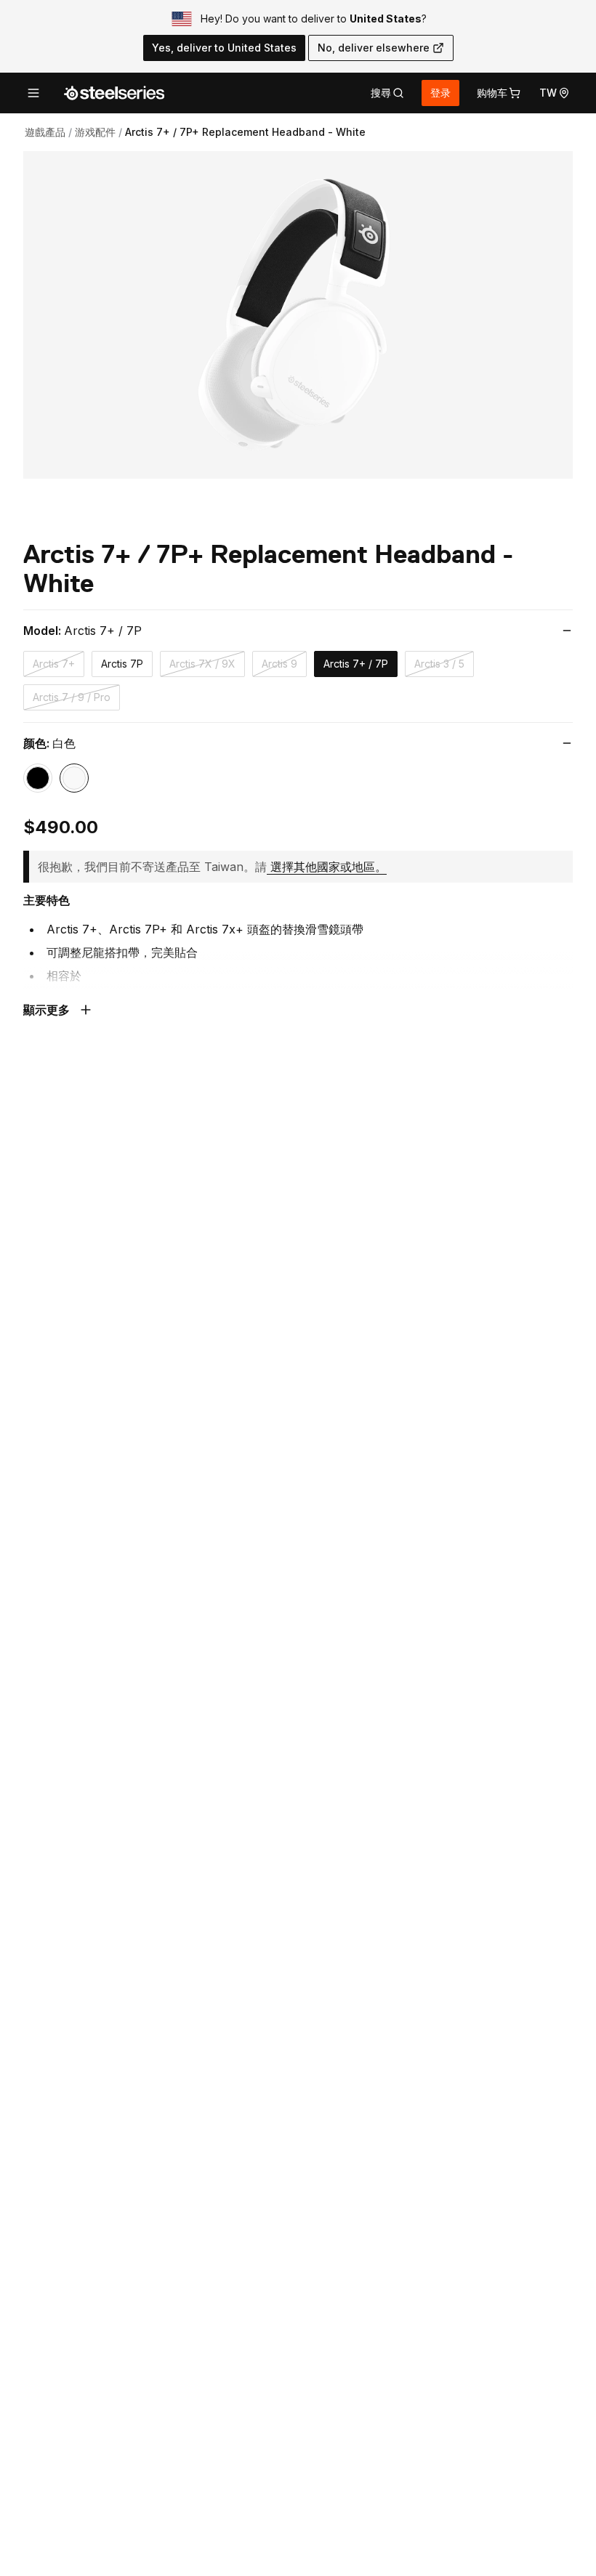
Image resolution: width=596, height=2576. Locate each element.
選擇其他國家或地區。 (329, 867)
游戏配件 (95, 132)
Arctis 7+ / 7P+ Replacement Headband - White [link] (245, 132)
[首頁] (114, 93)
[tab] (387, 93)
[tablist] (387, 93)
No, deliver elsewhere (374, 48)
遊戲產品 (45, 132)
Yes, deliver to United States (224, 48)
